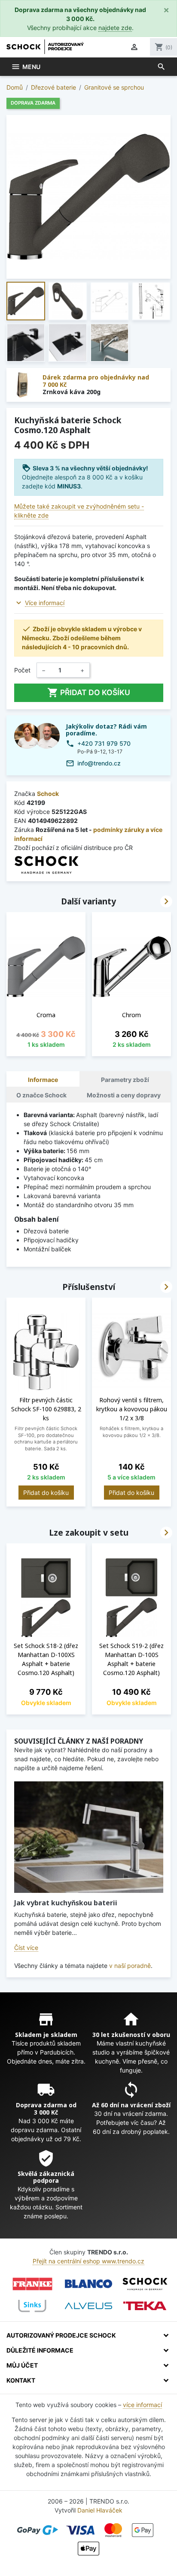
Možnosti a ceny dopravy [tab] (124, 1095)
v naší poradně (130, 1966)
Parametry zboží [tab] (125, 1080)
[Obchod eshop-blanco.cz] (88, 2284)
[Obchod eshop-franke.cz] (32, 2284)
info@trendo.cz (99, 763)
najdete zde (115, 28)
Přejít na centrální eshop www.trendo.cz (88, 2261)
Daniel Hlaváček (100, 2510)
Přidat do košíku (89, 693)
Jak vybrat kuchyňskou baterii (66, 1903)
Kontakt (21, 2380)
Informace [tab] (43, 1080)
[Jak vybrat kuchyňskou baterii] (89, 1837)
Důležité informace (40, 2350)
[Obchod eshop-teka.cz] (145, 2306)
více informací (142, 2405)
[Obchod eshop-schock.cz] (145, 2284)
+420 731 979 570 (104, 743)
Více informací (45, 603)
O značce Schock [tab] (41, 1095)
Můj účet (22, 2365)
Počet (22, 670)
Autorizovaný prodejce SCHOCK (61, 2335)
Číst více (26, 1948)
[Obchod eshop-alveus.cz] (88, 2306)
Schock (48, 794)
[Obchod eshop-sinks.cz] (32, 2306)
